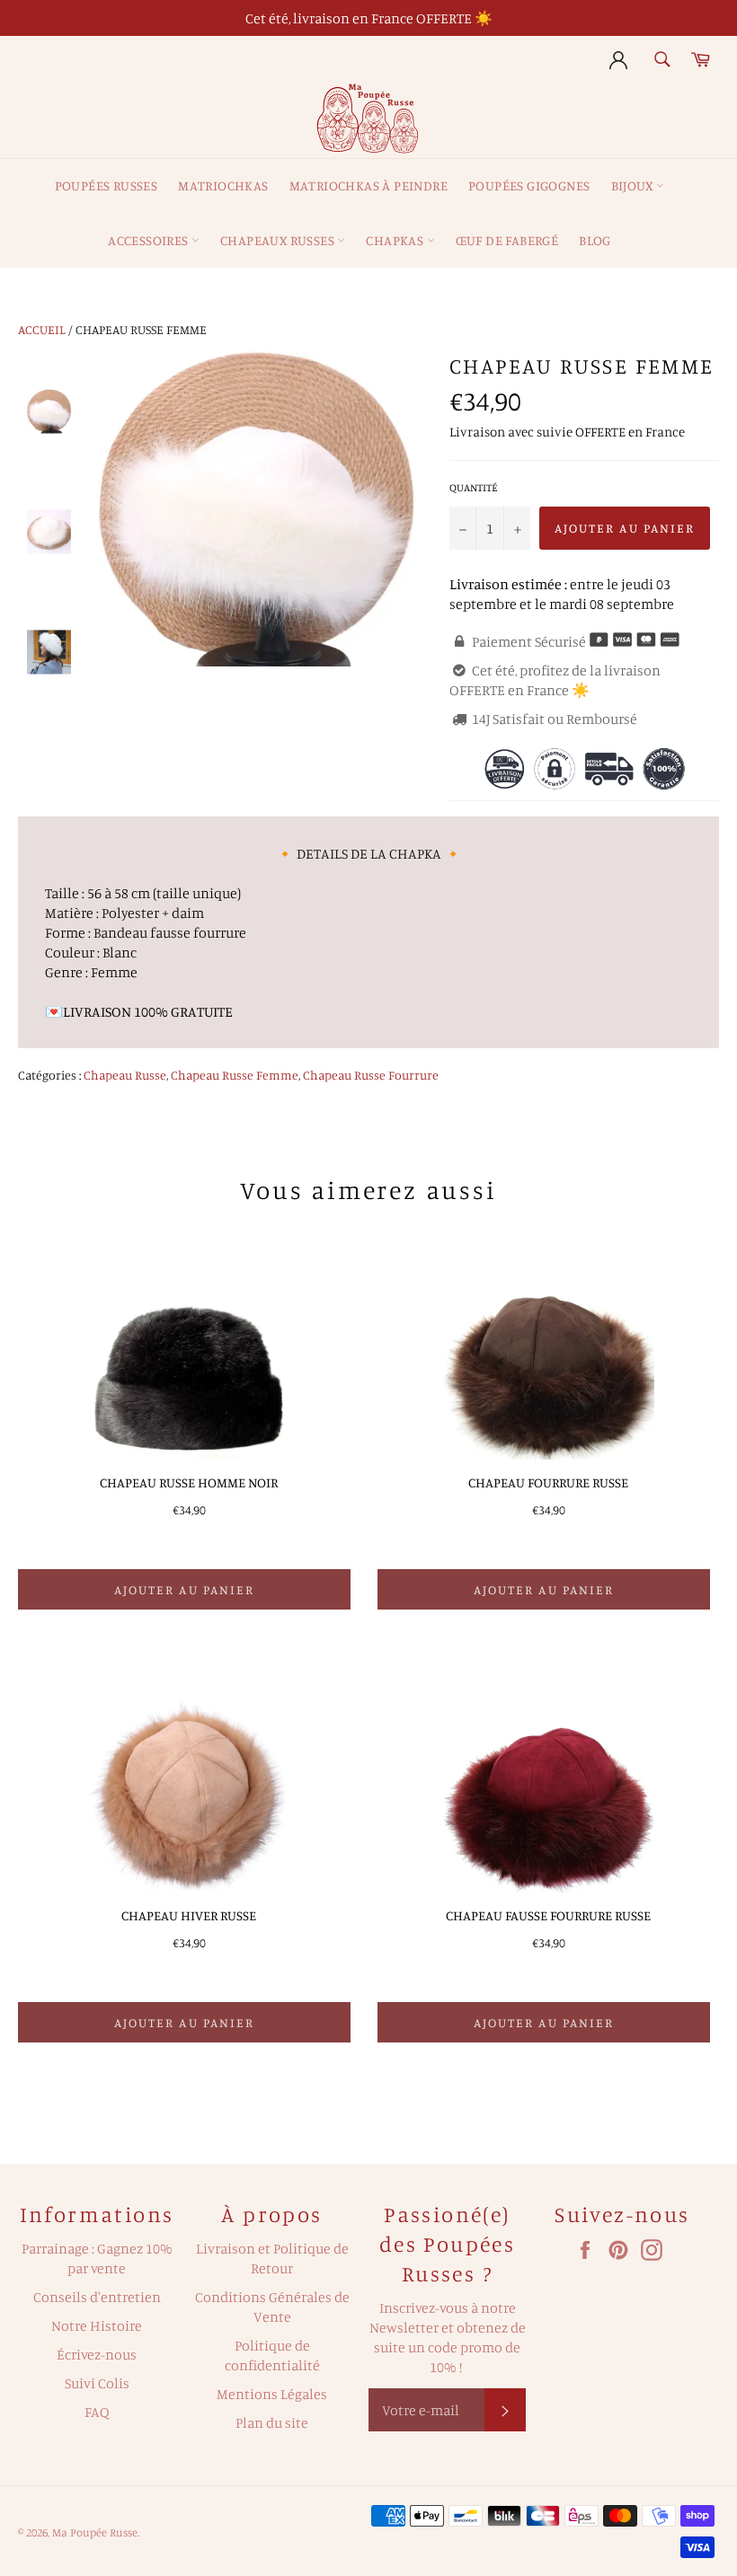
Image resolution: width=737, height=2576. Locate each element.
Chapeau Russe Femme (235, 1075)
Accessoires (150, 240)
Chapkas (396, 240)
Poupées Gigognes (529, 185)
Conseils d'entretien (97, 2297)
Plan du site (272, 2422)
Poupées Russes (107, 185)
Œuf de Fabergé (507, 240)
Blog (595, 240)
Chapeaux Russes (279, 240)
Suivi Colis (97, 2383)
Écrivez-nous (97, 2354)
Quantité (474, 487)
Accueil (42, 329)
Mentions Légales (272, 2394)
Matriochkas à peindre (368, 185)
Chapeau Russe (125, 1075)
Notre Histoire (97, 2325)
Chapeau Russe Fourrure (371, 1075)
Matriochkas (223, 185)
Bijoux (634, 185)
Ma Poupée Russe (95, 2532)
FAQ (97, 2412)
